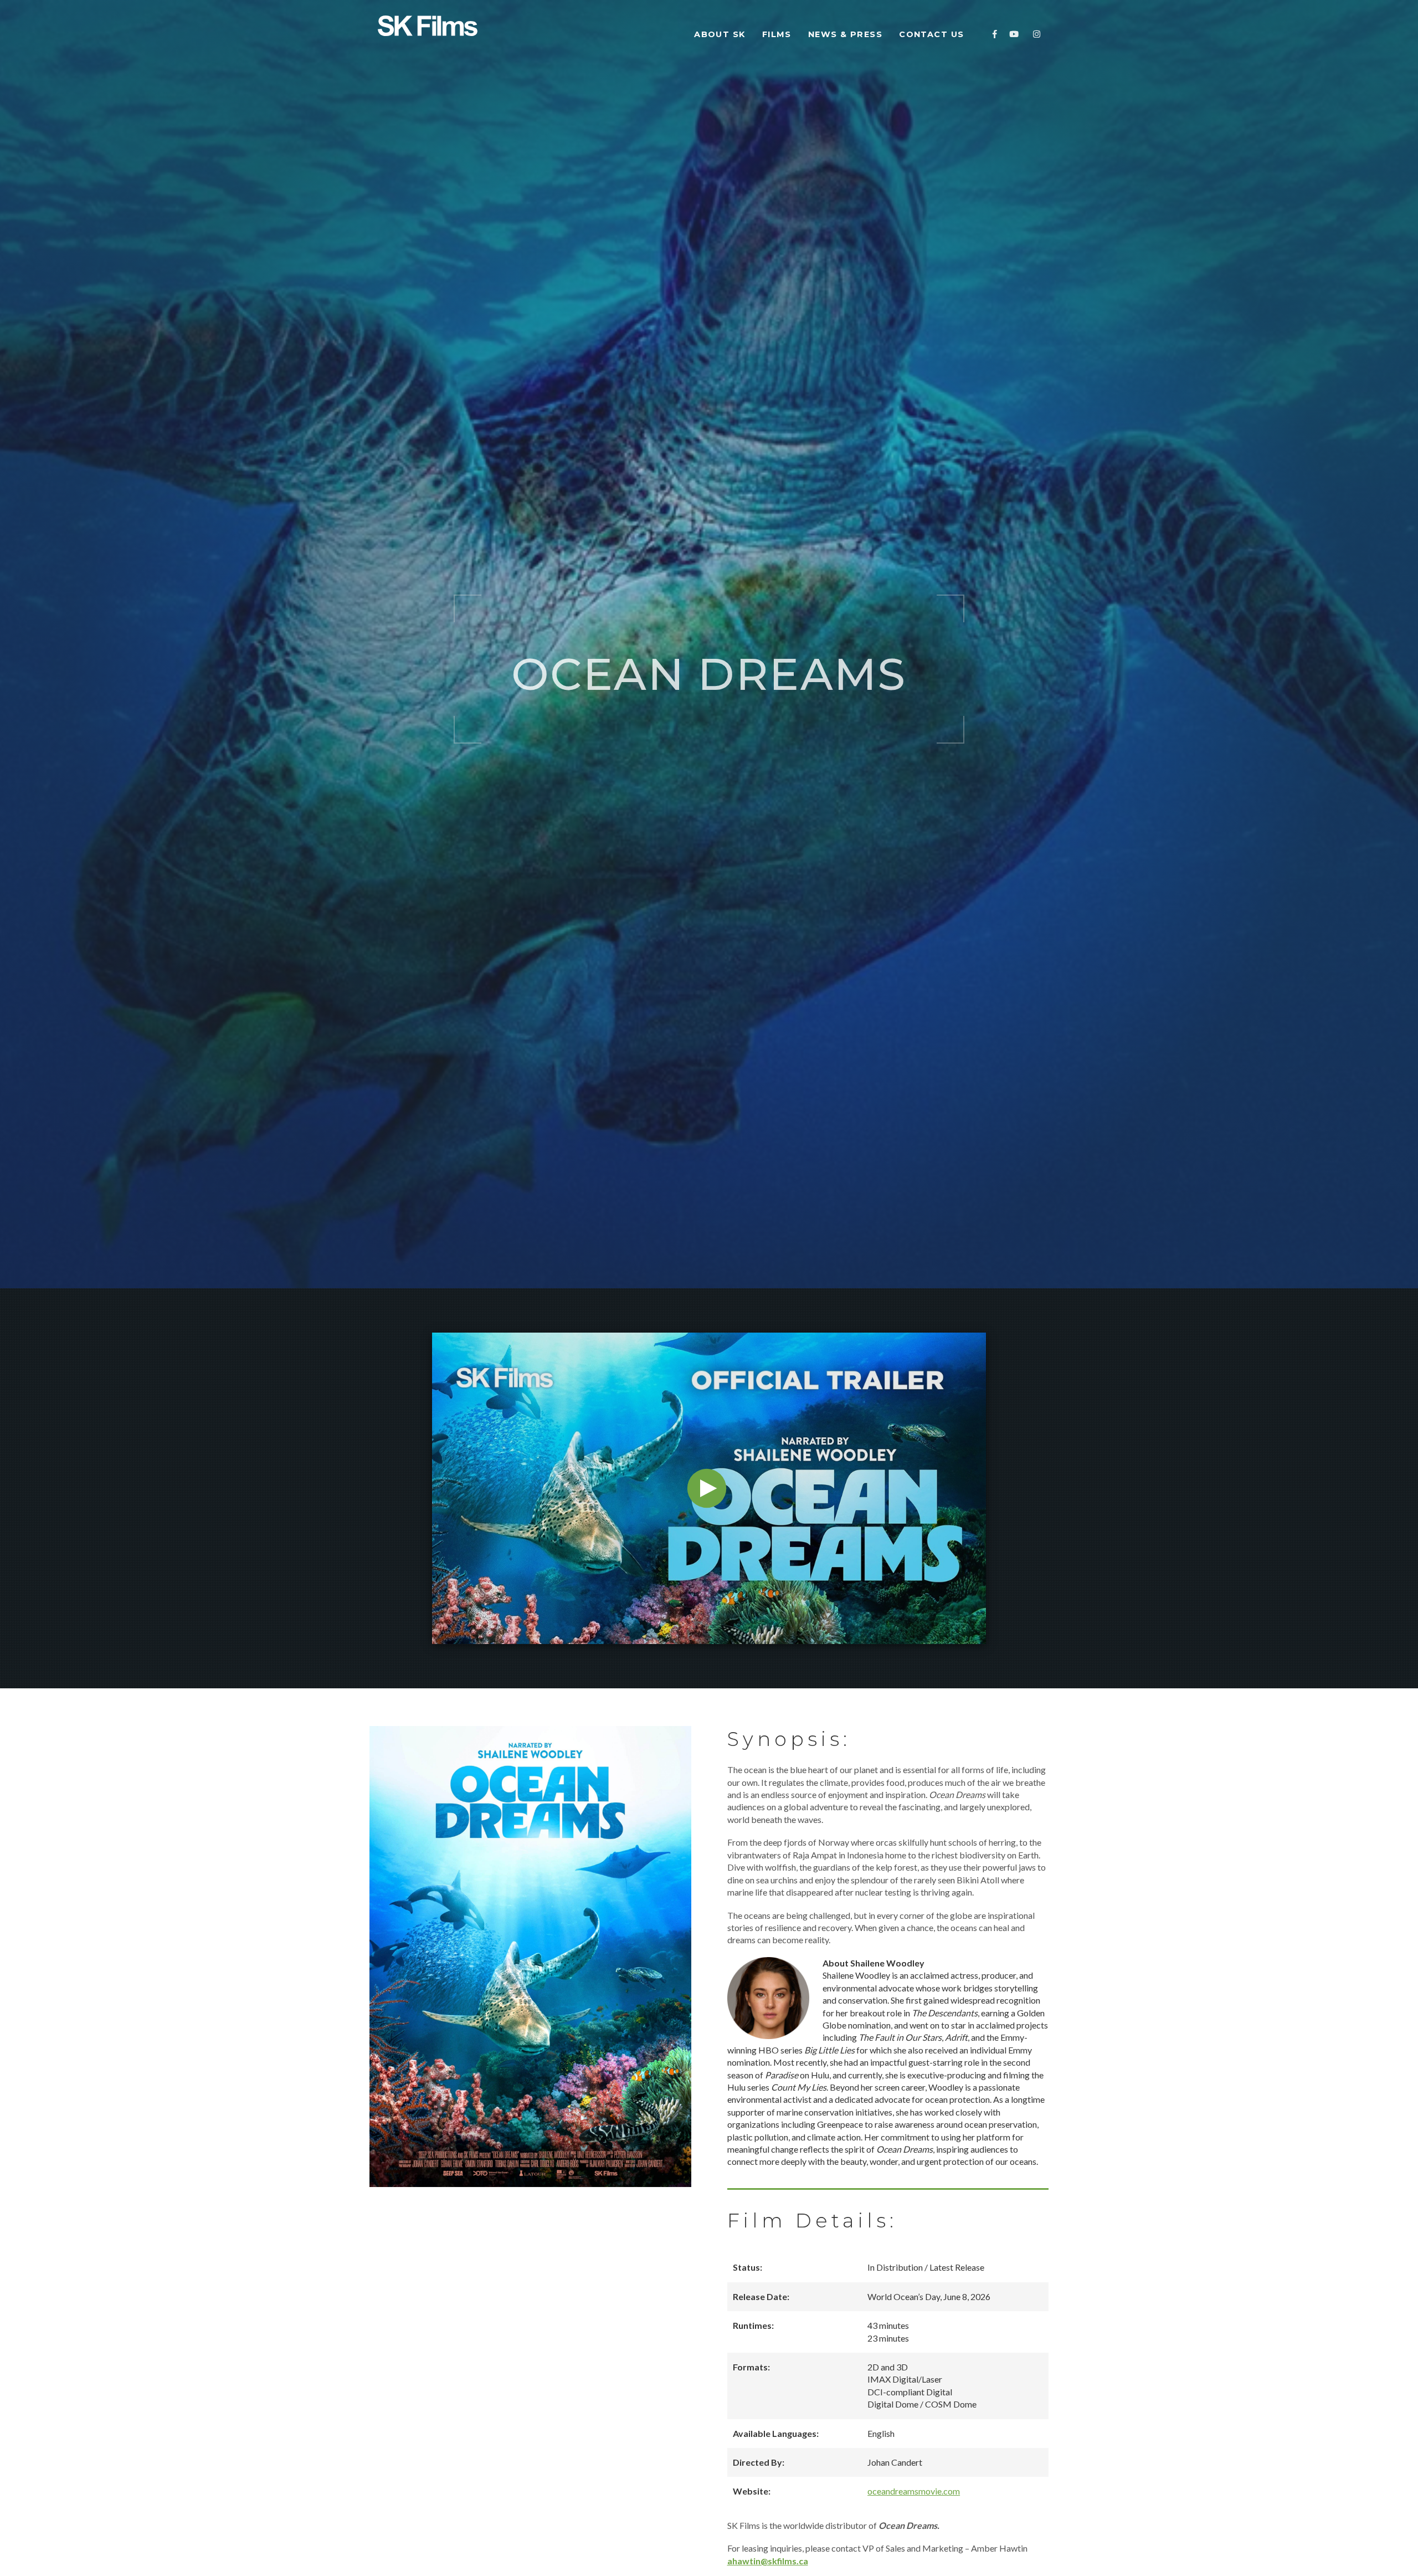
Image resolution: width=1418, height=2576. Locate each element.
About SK (720, 34)
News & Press (845, 34)
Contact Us (933, 34)
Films (777, 34)
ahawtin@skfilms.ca (768, 2561)
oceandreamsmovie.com (914, 2491)
